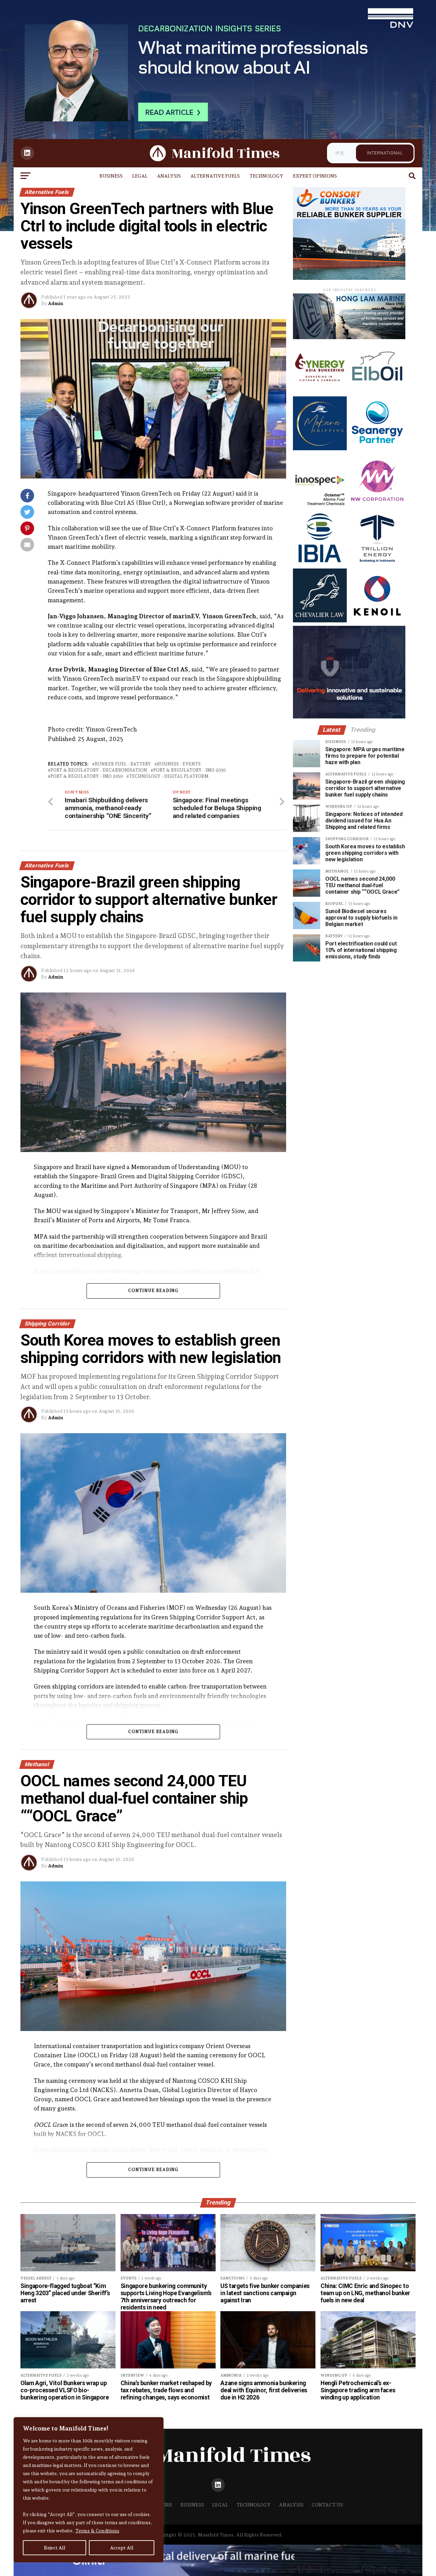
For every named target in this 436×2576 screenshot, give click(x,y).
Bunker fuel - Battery (123, 764)
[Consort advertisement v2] (349, 278)
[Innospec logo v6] (320, 506)
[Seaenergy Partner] (377, 448)
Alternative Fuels (215, 176)
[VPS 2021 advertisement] (349, 717)
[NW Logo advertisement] (377, 506)
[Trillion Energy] (377, 563)
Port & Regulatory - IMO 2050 (87, 777)
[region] (89, 2490)
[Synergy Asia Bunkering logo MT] (320, 391)
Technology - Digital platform (169, 777)
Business (111, 176)
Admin (56, 303)
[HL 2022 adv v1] (349, 337)
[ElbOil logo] (377, 391)
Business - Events (179, 764)
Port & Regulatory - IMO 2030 (190, 770)
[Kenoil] (377, 620)
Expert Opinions (315, 176)
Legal (140, 176)
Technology (266, 176)
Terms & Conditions (97, 2531)
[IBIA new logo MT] (320, 563)
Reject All (55, 2548)
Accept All (122, 2548)
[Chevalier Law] (320, 620)
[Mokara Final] (320, 448)
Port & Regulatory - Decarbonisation (99, 770)
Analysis (169, 176)
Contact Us (327, 2505)
